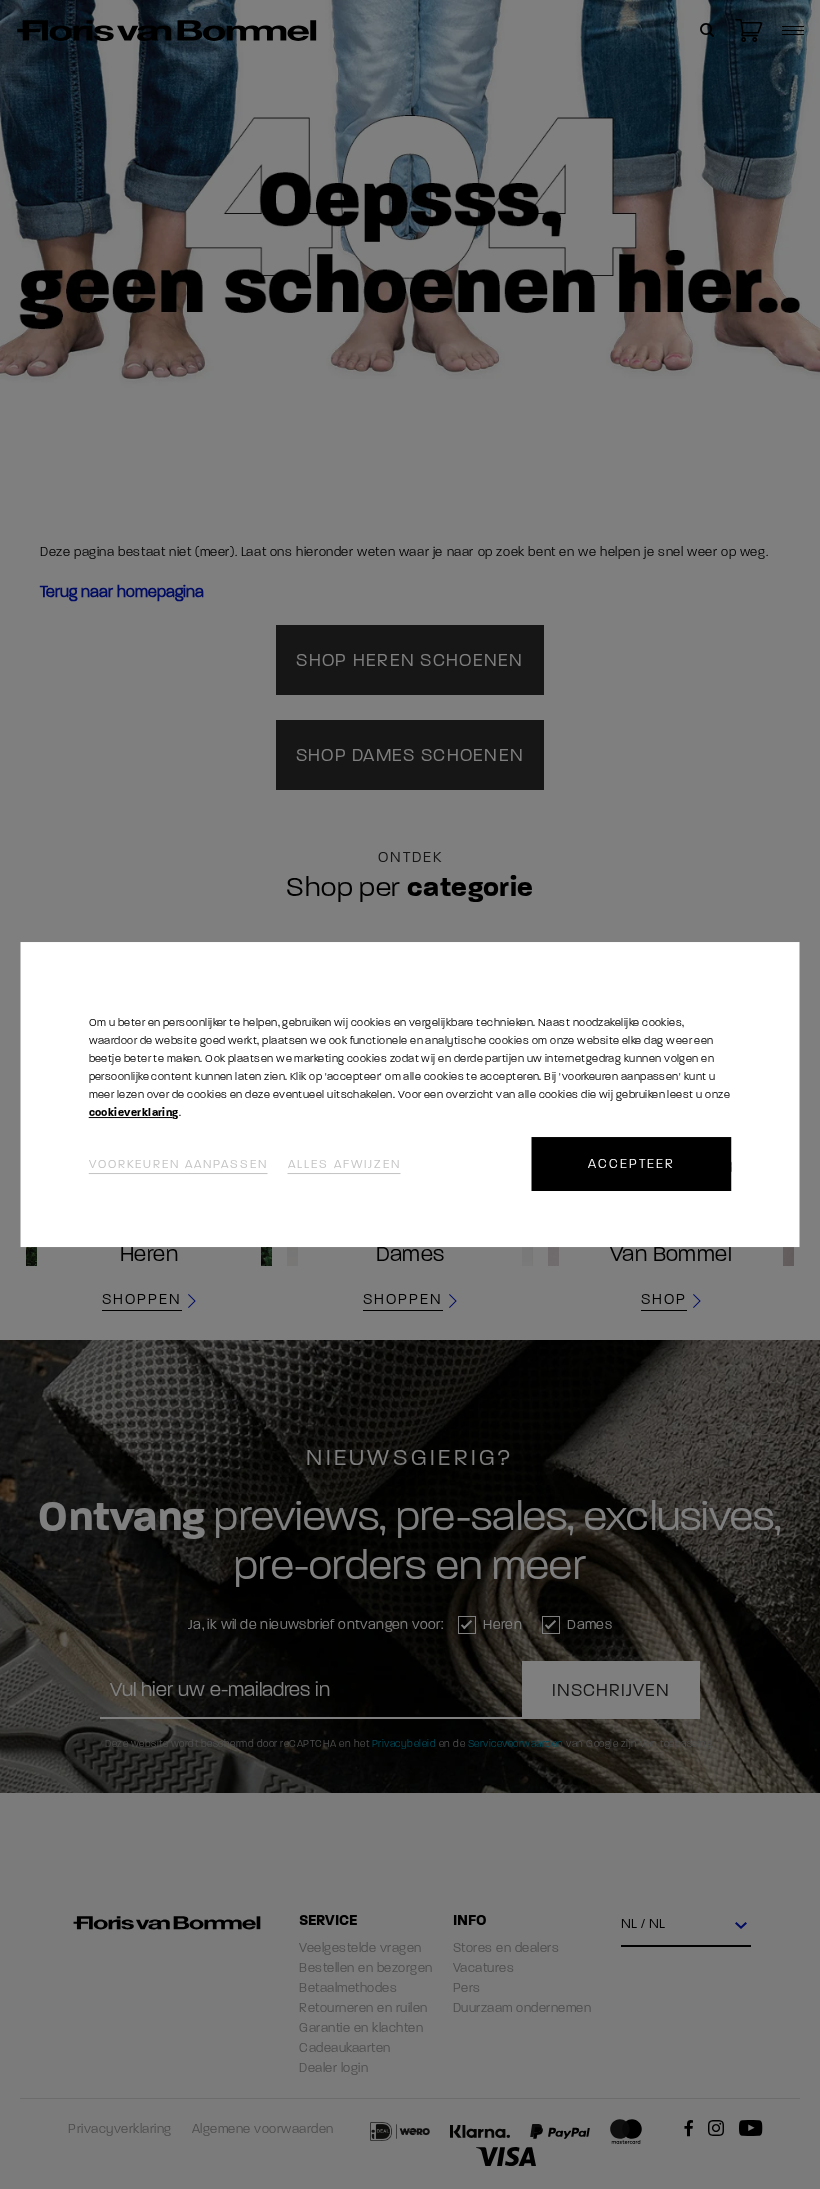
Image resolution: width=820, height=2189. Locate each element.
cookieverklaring (134, 1112)
